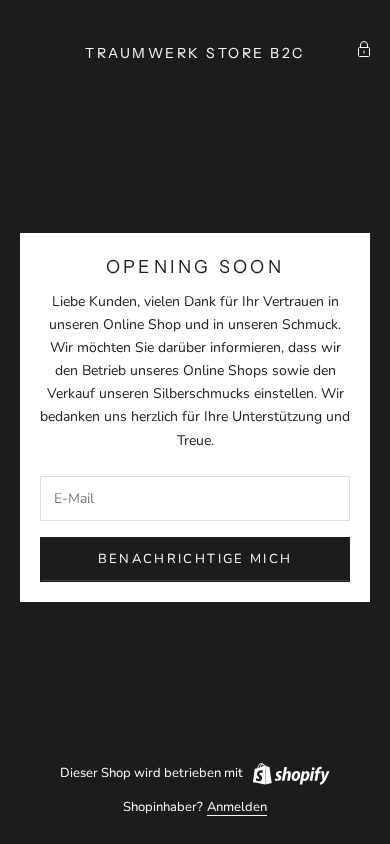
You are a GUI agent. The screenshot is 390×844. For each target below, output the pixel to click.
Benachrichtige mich (195, 559)
